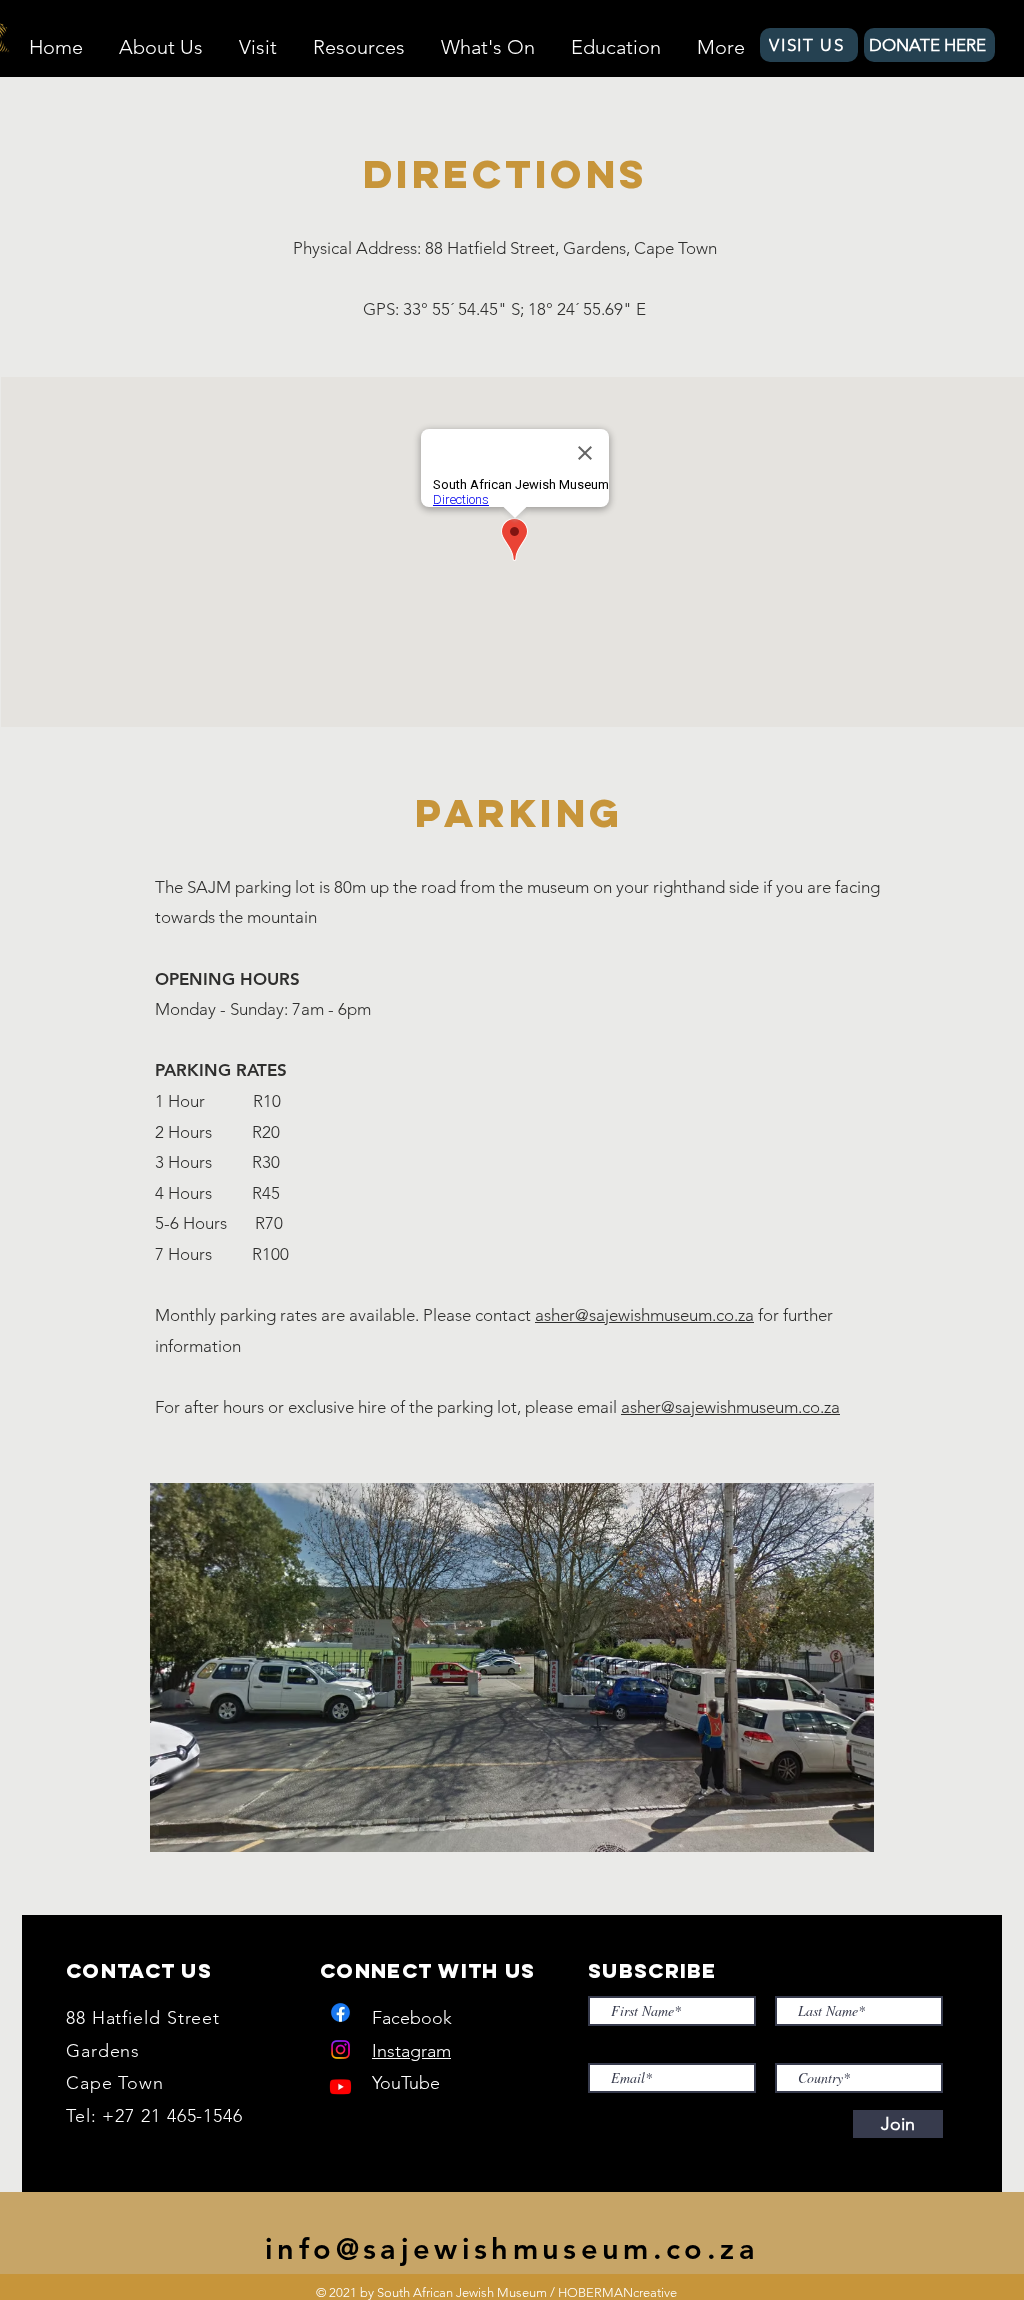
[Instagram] (340, 2049)
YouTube (406, 2083)
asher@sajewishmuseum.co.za (644, 1315)
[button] (161, 38)
